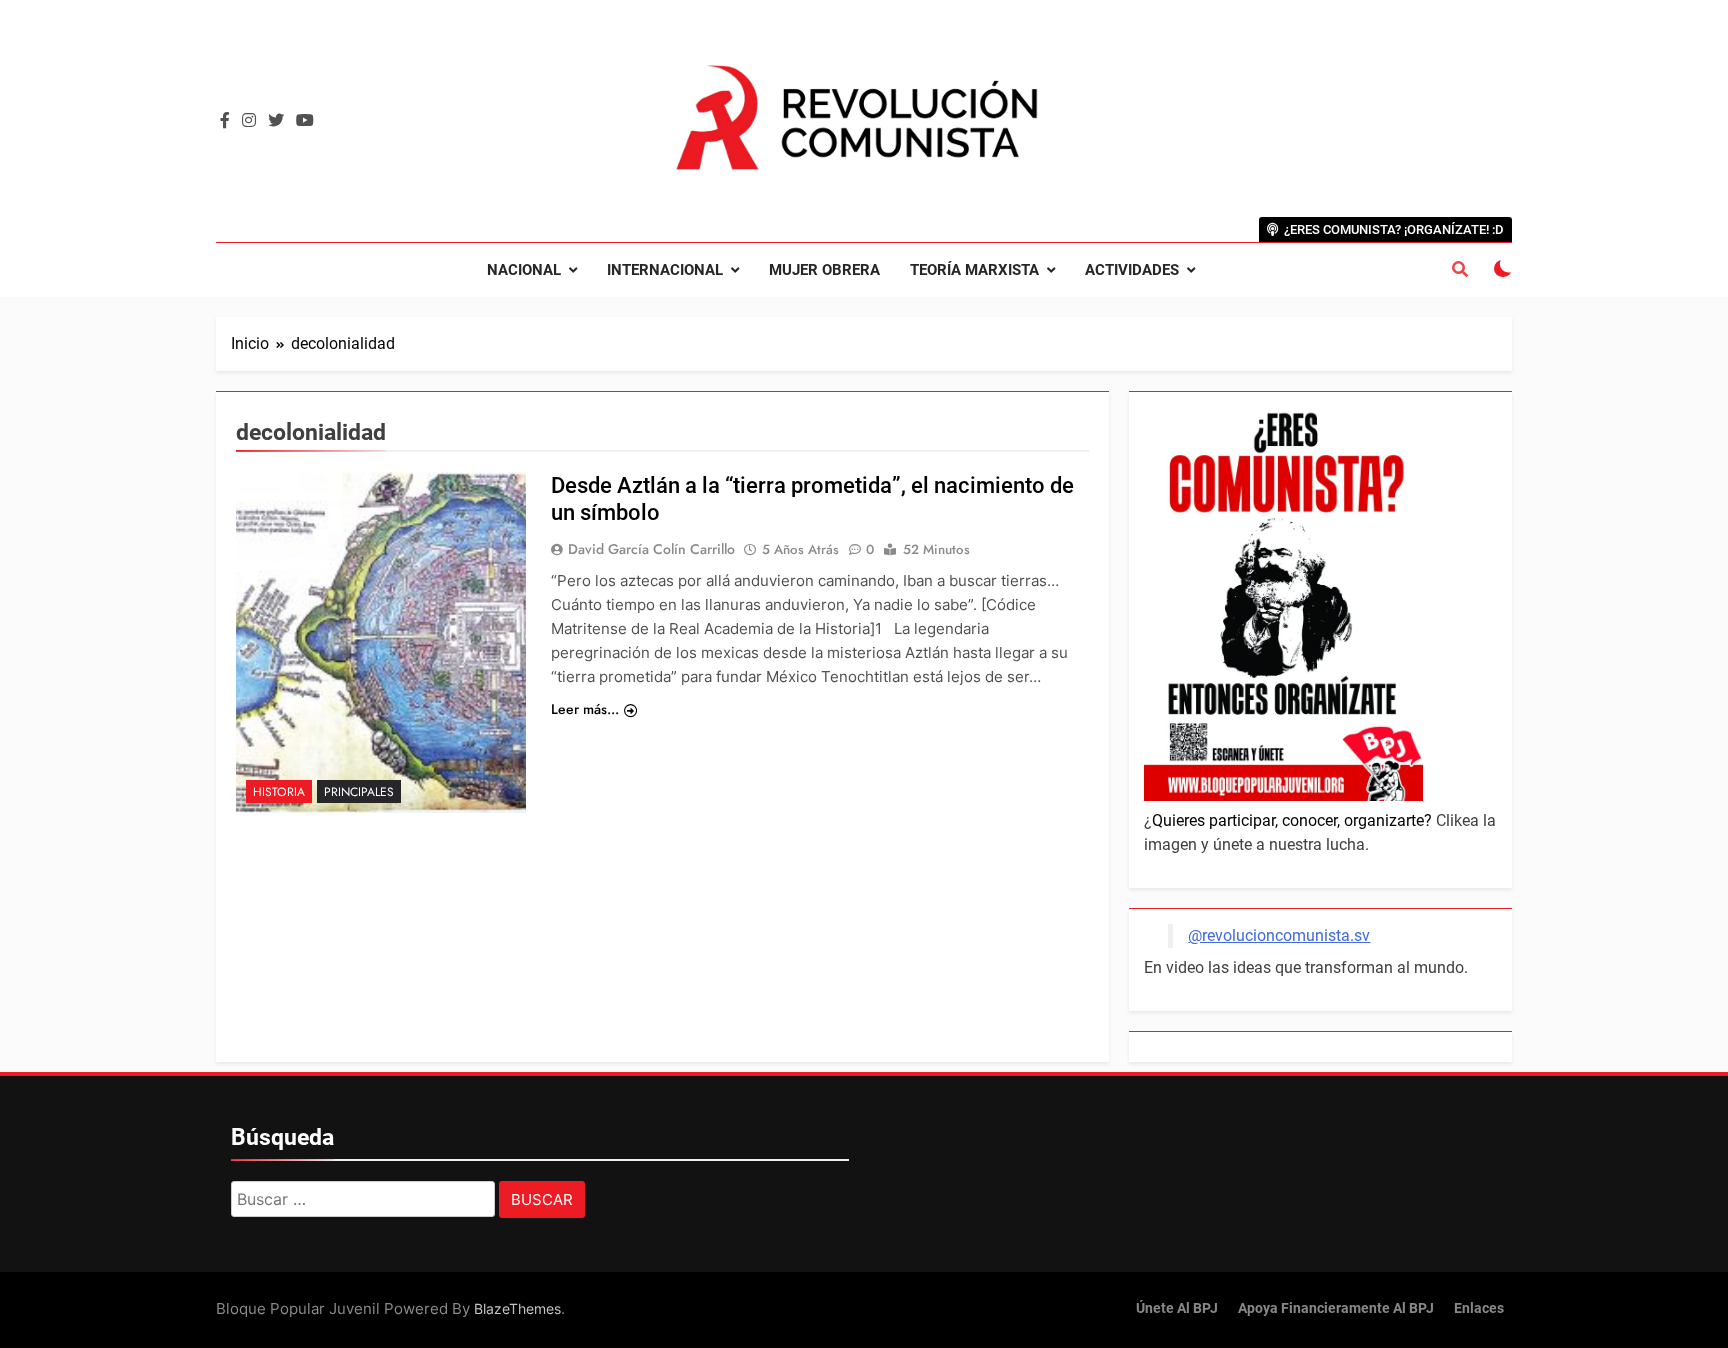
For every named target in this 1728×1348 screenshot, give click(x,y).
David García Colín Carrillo (651, 549)
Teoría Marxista (974, 270)
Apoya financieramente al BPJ (1336, 1308)
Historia (279, 792)
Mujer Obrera (824, 270)
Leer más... (585, 709)
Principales (359, 792)
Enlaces (1479, 1308)
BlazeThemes (517, 1308)
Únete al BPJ (1177, 1308)
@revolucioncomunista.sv (1279, 935)
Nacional (524, 270)
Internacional (665, 270)
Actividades (1132, 270)
